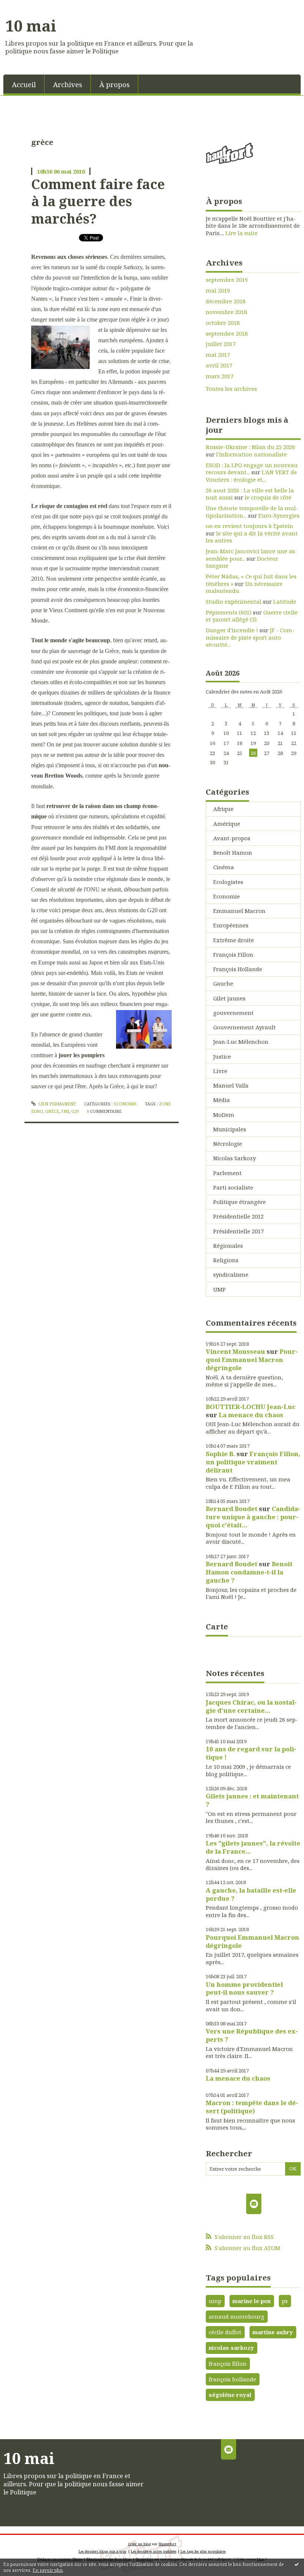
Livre (220, 1071)
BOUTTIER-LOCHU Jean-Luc (251, 1407)
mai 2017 (218, 355)
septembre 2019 (227, 280)
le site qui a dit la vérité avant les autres (252, 537)
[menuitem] (24, 84)
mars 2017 (219, 376)
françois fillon (228, 2364)
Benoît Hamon (233, 852)
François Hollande (238, 969)
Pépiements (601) (229, 612)
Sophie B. (220, 1454)
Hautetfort (168, 2544)
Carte (217, 1626)
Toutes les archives (231, 389)
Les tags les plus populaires (203, 2551)
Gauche (223, 983)
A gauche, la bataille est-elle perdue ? (251, 1894)
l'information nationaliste (252, 454)
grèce (52, 1111)
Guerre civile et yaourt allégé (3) (252, 616)
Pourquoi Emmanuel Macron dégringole (252, 1360)
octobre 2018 (223, 323)
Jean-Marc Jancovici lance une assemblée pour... (251, 555)
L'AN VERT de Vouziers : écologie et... (251, 476)
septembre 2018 (227, 334)
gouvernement (233, 1013)
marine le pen (252, 2301)
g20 (75, 1111)
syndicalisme (231, 1274)
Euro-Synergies (279, 515)
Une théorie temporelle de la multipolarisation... (252, 512)
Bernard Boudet (232, 1509)
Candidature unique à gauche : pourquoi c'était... (253, 1517)
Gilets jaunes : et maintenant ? (252, 1800)
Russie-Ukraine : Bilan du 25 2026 (250, 447)
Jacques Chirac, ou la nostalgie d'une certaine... (251, 1706)
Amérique (227, 824)
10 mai (31, 26)
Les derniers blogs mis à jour (103, 2551)
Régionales (228, 1246)
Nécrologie (228, 1144)
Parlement (227, 1173)
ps (285, 2301)
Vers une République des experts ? (252, 2035)
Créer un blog (139, 2544)
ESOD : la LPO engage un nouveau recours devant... (252, 469)
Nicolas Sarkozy (234, 1158)
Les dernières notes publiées (154, 2551)
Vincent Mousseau (235, 1351)
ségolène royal (230, 2395)
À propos (115, 84)
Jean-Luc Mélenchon (241, 1042)
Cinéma (224, 867)
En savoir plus (48, 2570)
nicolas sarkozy (231, 2348)
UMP (219, 1289)
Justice (222, 1056)
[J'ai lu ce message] (297, 2564)
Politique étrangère (239, 1202)
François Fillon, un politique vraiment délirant (253, 1462)
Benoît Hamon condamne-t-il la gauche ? (249, 1572)
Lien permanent (57, 1104)
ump (215, 2301)
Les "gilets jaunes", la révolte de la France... (253, 1847)
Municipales (230, 1129)
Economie (125, 1104)
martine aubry (273, 2332)
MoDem (224, 1115)
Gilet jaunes (229, 998)
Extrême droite (234, 940)
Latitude (285, 601)
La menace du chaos (251, 1415)
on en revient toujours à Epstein (250, 526)
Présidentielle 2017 (238, 1231)
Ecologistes (228, 882)
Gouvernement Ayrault (244, 1027)
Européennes (231, 925)
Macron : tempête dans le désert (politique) (252, 2107)
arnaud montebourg (237, 2316)
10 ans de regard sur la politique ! (251, 1753)
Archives (68, 84)
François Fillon (233, 954)
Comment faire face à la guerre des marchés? (98, 201)
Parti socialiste (233, 1187)
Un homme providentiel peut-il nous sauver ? (244, 1988)
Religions (226, 1260)
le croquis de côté (268, 497)
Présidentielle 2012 (238, 1216)
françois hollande (232, 2379)
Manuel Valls (231, 1085)
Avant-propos (232, 838)
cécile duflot (225, 2332)
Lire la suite (242, 233)
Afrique (223, 809)
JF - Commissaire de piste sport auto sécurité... (250, 637)
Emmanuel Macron (239, 911)
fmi (65, 1111)
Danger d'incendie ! (232, 630)
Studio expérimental (234, 601)
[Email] (254, 2204)
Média (222, 1100)
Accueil (24, 84)
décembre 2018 (226, 301)
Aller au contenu (26, 6)
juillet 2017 (221, 344)
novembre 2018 (226, 312)
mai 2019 (218, 291)
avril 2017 (219, 365)
